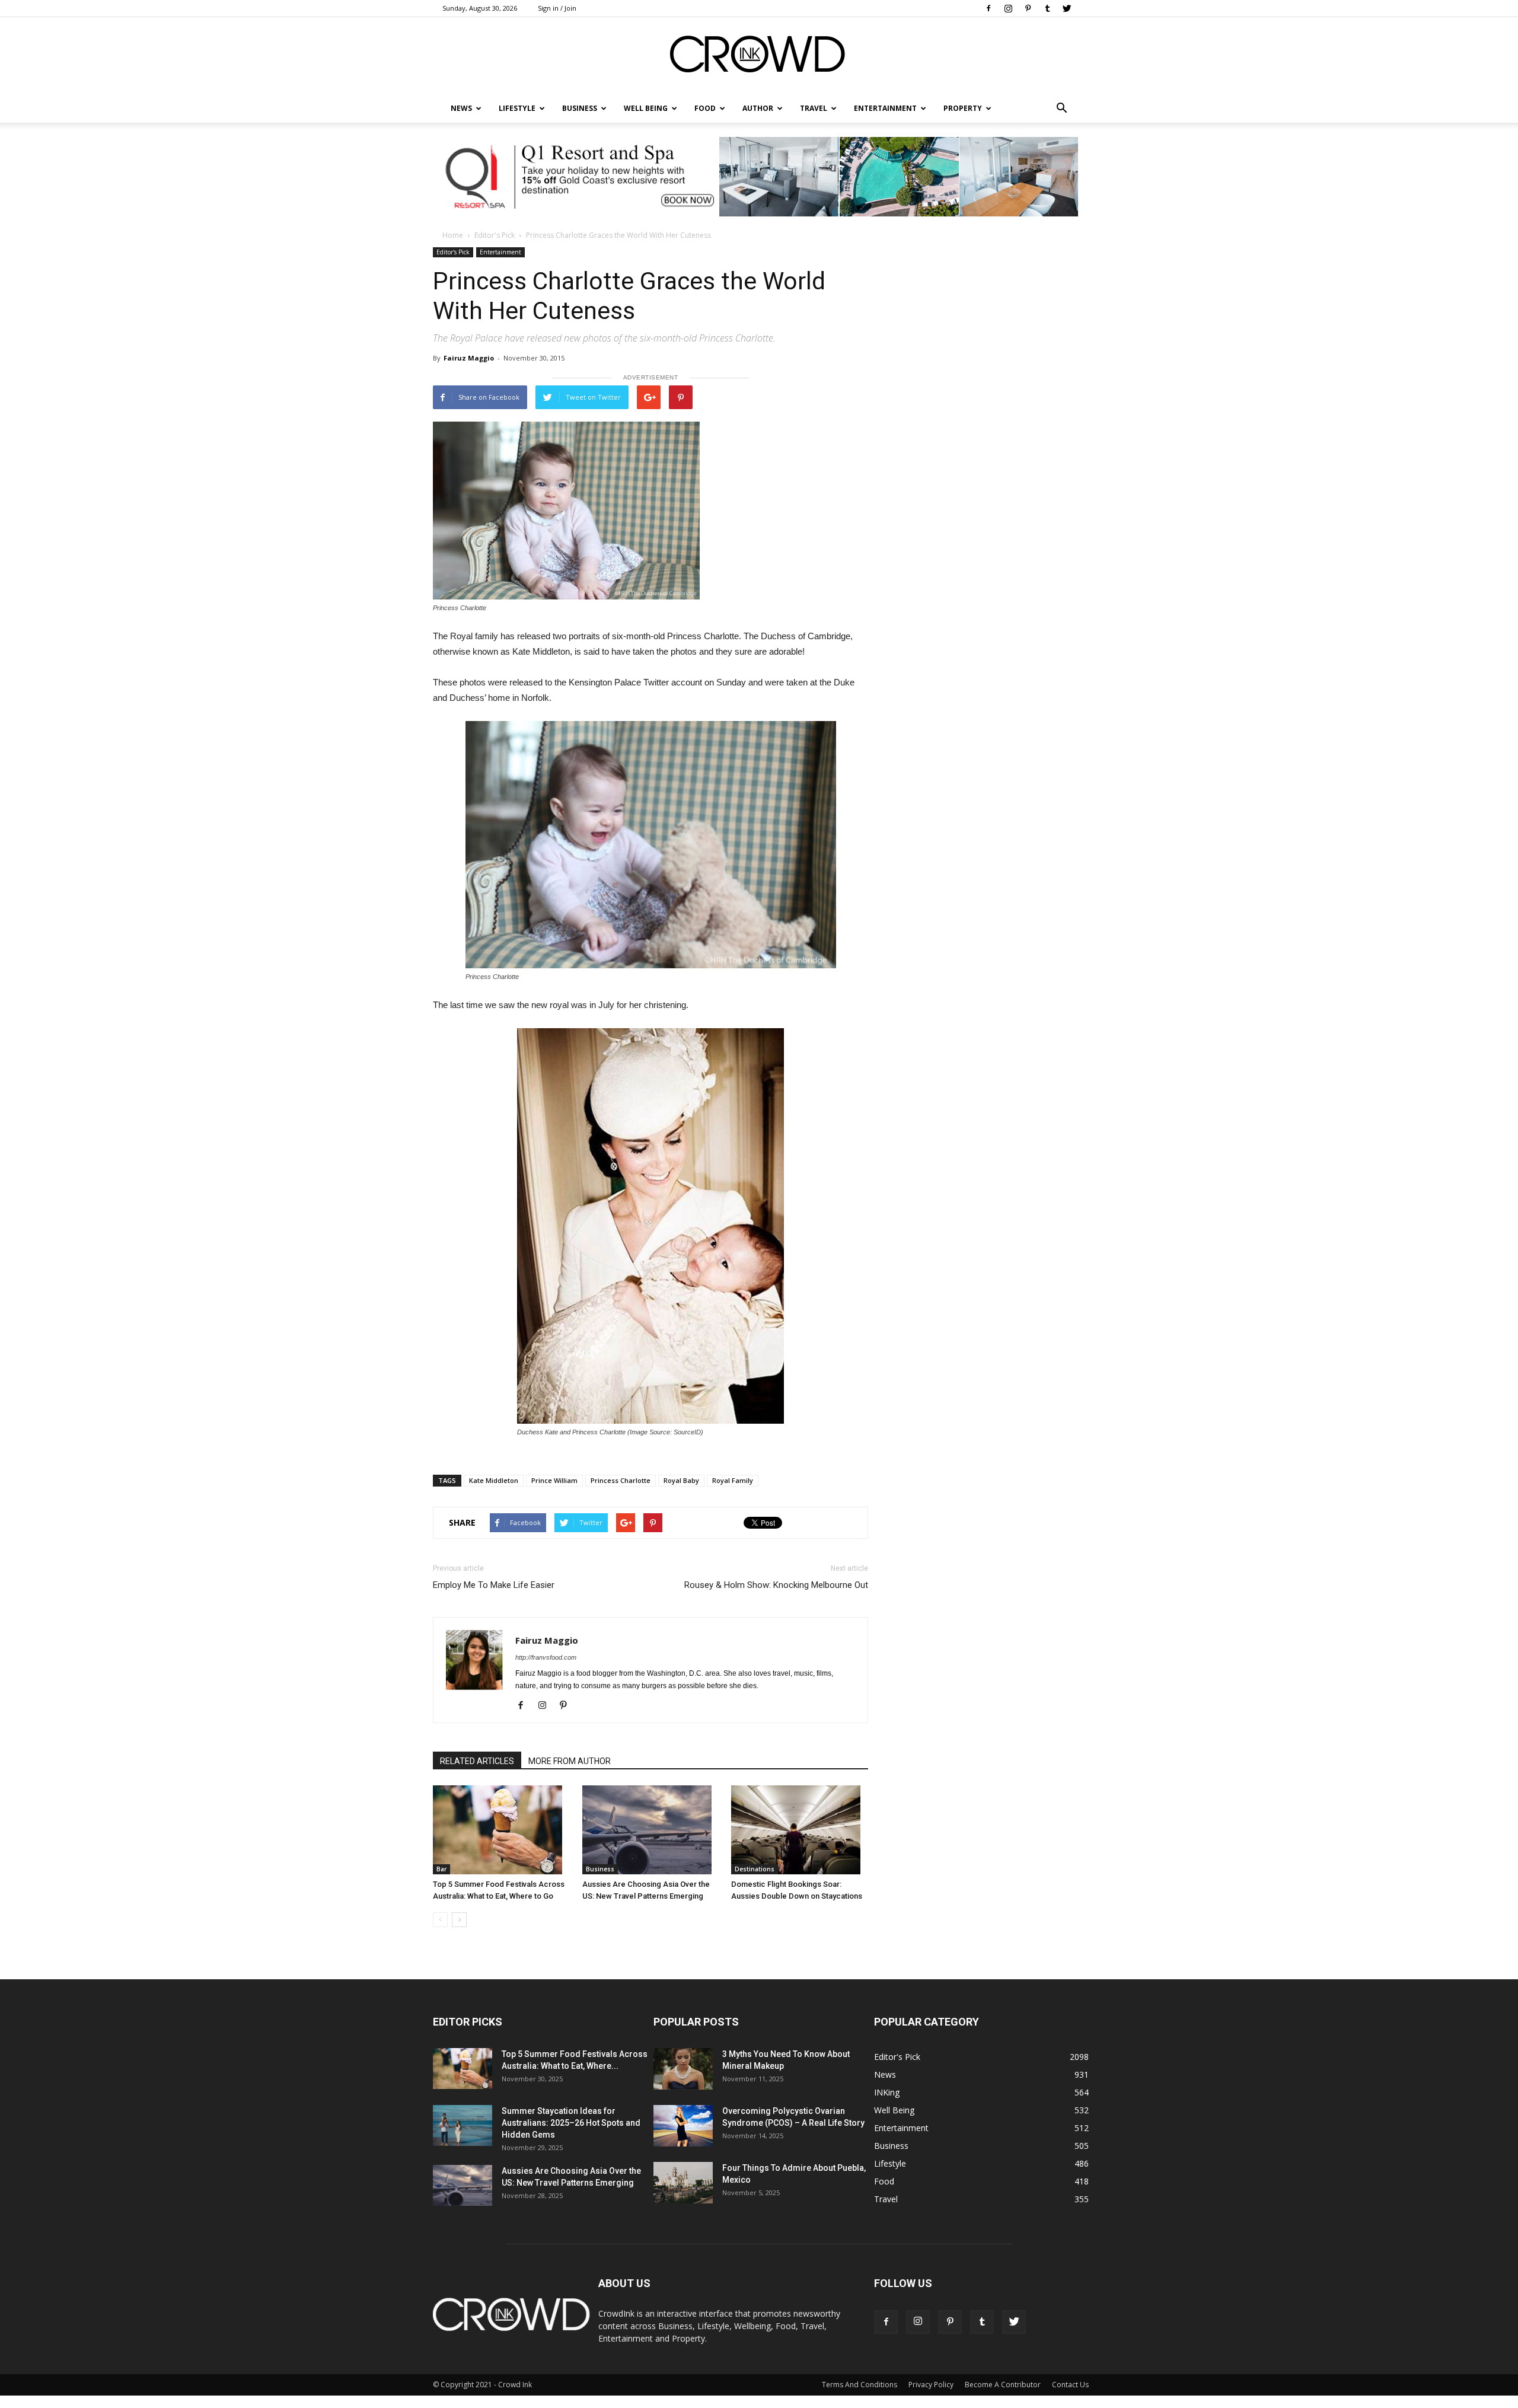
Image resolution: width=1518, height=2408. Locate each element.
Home (453, 235)
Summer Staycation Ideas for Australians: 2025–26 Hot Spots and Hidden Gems (571, 2123)
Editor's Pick (495, 235)
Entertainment (885, 108)
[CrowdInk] (759, 57)
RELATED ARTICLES (477, 1761)
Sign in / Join (557, 8)
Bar (441, 1869)
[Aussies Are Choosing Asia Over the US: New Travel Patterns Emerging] (651, 1830)
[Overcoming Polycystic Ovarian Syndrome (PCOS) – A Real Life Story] (683, 2126)
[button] (1061, 109)
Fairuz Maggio (469, 358)
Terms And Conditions (860, 2385)
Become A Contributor (1003, 2385)
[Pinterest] (1028, 8)
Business (580, 108)
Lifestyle (890, 2163)
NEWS (461, 108)
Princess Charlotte (621, 1480)
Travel (814, 108)
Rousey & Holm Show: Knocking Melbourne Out (776, 1585)
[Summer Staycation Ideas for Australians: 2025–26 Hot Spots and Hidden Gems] (463, 2125)
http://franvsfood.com (546, 1657)
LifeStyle (517, 108)
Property (963, 108)
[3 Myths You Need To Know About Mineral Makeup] (683, 2069)
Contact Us (1070, 2385)
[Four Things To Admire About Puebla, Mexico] (683, 2183)
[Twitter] (1067, 8)
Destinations (755, 1869)
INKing (887, 2092)
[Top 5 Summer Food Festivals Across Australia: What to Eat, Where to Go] (501, 1830)
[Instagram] (1008, 8)
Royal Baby (681, 1480)
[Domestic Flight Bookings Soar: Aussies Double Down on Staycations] (800, 1830)
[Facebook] (988, 8)
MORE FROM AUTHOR (570, 1761)
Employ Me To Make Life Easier (494, 1585)
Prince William (554, 1480)
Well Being (646, 108)
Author (758, 108)
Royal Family (733, 1480)
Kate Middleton (494, 1480)
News (885, 2074)
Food (705, 108)
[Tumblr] (1047, 8)
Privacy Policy (931, 2385)
